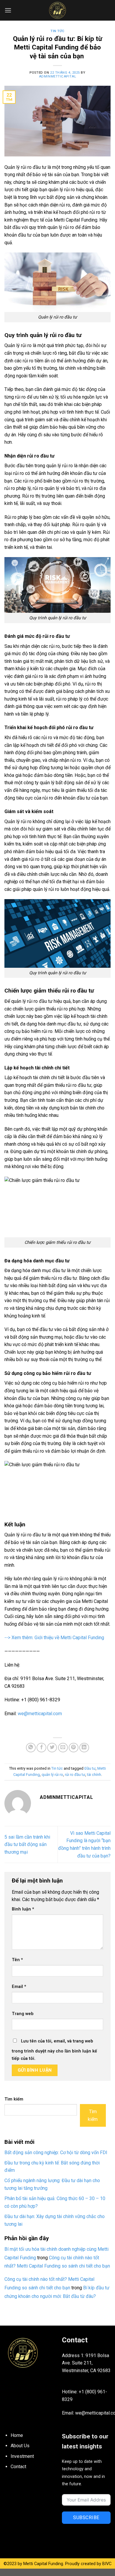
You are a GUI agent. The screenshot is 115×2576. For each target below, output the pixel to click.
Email (19, 1987)
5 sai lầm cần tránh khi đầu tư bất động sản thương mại (27, 1845)
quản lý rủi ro (52, 1775)
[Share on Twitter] (52, 1748)
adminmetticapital (58, 76)
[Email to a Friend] (63, 1748)
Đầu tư (90, 1768)
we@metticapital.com (40, 1714)
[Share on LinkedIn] (84, 1748)
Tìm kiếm (14, 2099)
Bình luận (23, 1909)
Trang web (23, 2014)
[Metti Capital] (57, 10)
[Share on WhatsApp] (31, 1748)
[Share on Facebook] (41, 1748)
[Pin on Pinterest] (74, 1748)
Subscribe (86, 2518)
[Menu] (8, 10)
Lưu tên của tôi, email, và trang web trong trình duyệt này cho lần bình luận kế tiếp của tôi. (54, 2050)
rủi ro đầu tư (75, 1775)
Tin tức (57, 31)
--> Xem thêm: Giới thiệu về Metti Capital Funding (54, 1638)
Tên (17, 1960)
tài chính (94, 1775)
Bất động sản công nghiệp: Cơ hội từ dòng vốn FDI (56, 2153)
